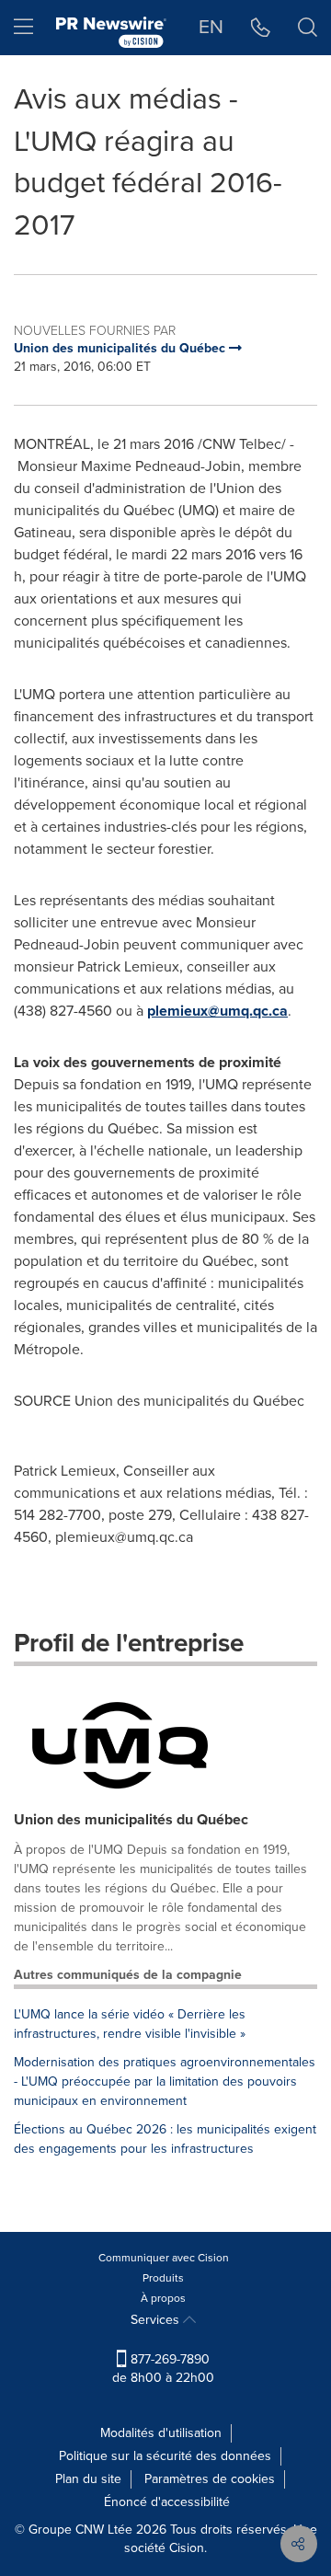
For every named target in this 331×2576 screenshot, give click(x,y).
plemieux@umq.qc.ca (217, 1011)
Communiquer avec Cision (164, 2258)
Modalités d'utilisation (161, 2433)
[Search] (308, 28)
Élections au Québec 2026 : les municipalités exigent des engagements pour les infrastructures (165, 2139)
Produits (163, 2278)
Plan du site (88, 2479)
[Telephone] (261, 28)
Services (157, 2320)
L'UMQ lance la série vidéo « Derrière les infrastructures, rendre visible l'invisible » (130, 2024)
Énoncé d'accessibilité (167, 2502)
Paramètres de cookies (210, 2479)
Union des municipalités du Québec (131, 1819)
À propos (163, 2298)
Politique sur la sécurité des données (165, 2456)
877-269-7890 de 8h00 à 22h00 (163, 2369)
